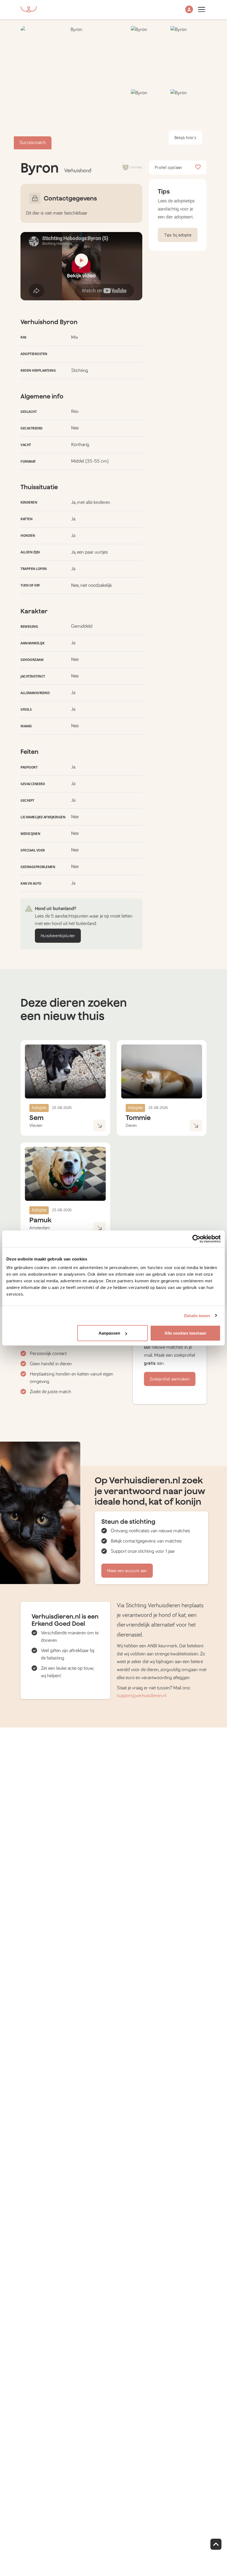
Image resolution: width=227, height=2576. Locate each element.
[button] (189, 10)
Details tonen (197, 1315)
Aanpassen (109, 1333)
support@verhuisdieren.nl (142, 1696)
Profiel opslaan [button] (168, 168)
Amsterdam (40, 1228)
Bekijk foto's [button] (185, 138)
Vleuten (36, 1126)
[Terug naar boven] (216, 2544)
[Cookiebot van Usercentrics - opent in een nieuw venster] (196, 1239)
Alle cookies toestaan (185, 1333)
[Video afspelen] (81, 266)
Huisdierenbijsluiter (58, 936)
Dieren (131, 1126)
